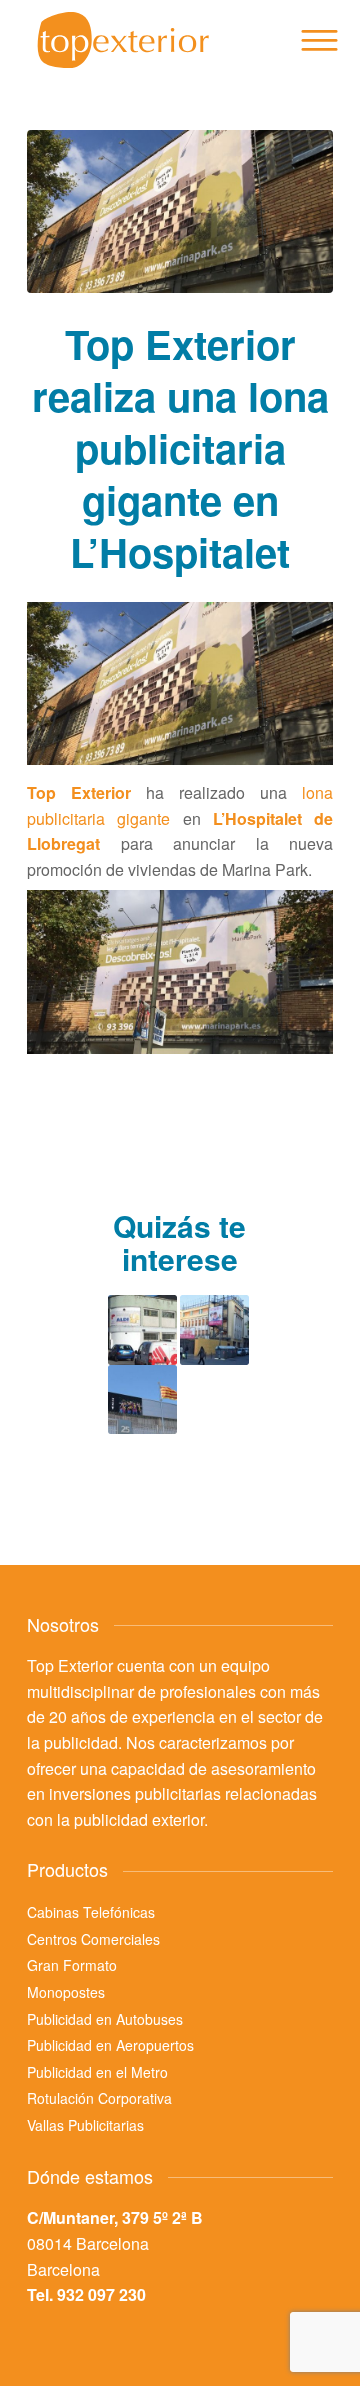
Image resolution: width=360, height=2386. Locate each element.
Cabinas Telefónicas (91, 1912)
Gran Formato (72, 1965)
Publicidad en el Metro (97, 2072)
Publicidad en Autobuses (105, 2019)
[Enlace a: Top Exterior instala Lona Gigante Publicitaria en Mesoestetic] (142, 1399)
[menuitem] (318, 40)
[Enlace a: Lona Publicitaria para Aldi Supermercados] (142, 1329)
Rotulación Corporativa (99, 2098)
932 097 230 (101, 2294)
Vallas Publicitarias (85, 2125)
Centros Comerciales (93, 1939)
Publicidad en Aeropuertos (110, 2045)
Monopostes (66, 1992)
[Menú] (318, 40)
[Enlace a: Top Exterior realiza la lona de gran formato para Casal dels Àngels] (214, 1329)
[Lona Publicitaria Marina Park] (180, 211)
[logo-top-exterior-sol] (149, 40)
